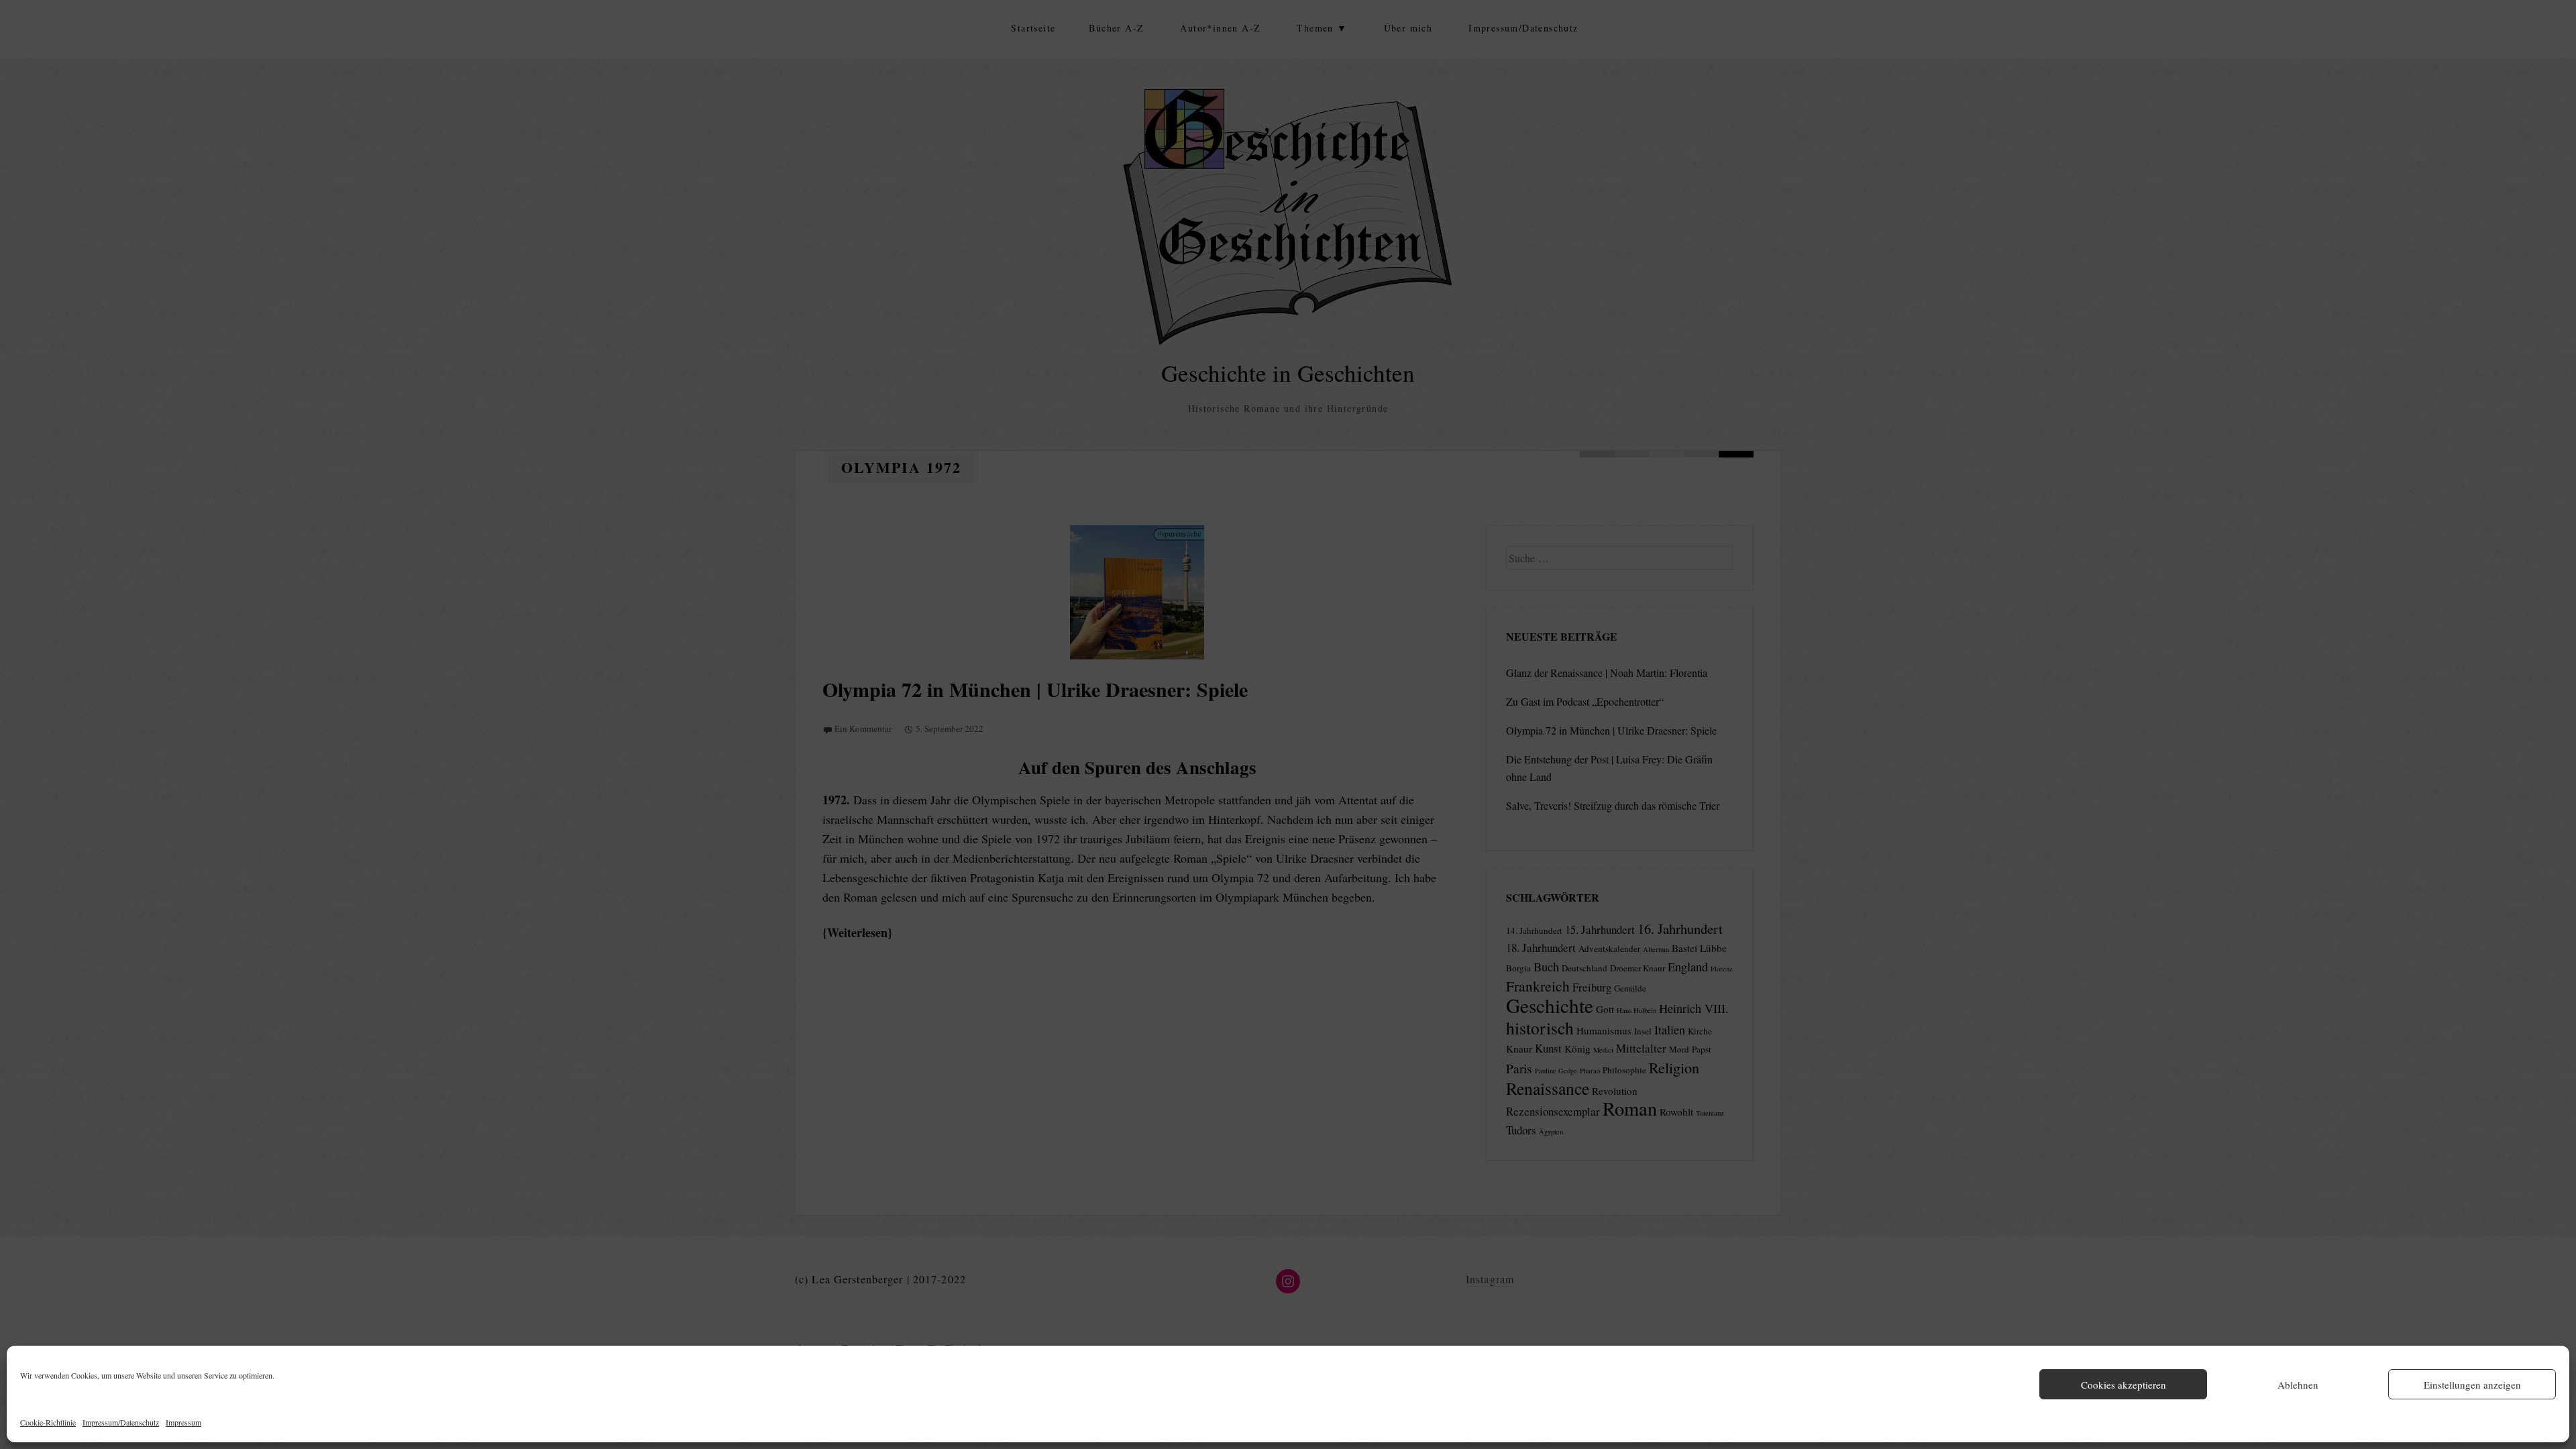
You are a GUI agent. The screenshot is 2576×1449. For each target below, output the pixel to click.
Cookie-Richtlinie (48, 1422)
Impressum (183, 1422)
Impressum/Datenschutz (121, 1422)
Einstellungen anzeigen (2472, 1385)
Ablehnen (2298, 1385)
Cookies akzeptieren (2124, 1385)
